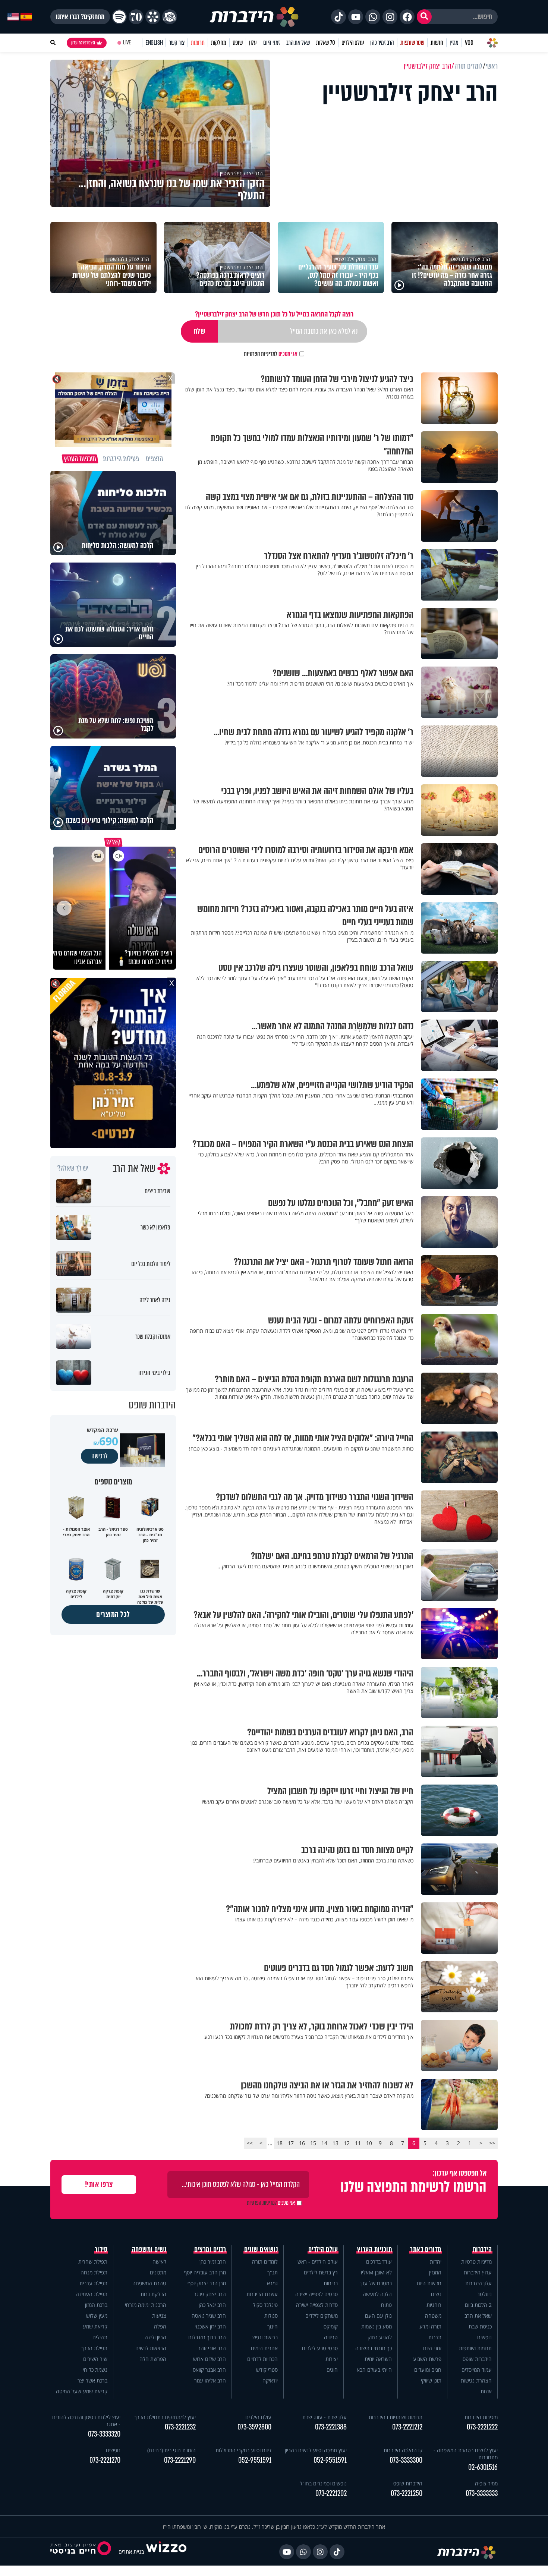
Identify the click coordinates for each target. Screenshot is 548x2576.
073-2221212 (407, 2427)
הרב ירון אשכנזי (210, 2326)
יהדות (436, 2262)
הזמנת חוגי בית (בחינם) (171, 2450)
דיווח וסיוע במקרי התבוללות (243, 2450)
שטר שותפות (412, 43)
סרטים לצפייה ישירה (316, 2294)
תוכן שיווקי (431, 2380)
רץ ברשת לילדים (321, 2272)
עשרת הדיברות (262, 2294)
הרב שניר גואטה (209, 2316)
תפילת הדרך (94, 2348)
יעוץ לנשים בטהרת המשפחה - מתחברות (466, 2454)
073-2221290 (180, 2460)
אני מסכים (271, 354)
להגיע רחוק (380, 2337)
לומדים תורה (265, 2262)
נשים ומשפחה (149, 2249)
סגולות (271, 2316)
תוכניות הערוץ (375, 2249)
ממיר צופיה (486, 2483)
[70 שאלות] (136, 17)
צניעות (159, 2316)
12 (347, 2143)
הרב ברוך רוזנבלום (207, 2337)
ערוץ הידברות (478, 2272)
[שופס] (153, 17)
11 (358, 2143)
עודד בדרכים (379, 2262)
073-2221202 (331, 2493)
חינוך (273, 2326)
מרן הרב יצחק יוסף (207, 2283)
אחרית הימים (264, 2348)
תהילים (100, 2337)
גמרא (272, 2283)
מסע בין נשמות (377, 2326)
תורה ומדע (430, 2326)
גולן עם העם (378, 2316)
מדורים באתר (426, 2249)
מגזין (454, 43)
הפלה (160, 2326)
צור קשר (177, 43)
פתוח (386, 2305)
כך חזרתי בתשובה (374, 2348)
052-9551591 (330, 2460)
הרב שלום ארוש (210, 2359)
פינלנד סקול (265, 2305)
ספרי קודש (267, 2370)
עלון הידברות (478, 2283)
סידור (101, 2249)
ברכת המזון (96, 2305)
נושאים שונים (261, 2249)
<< (492, 2143)
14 (324, 2143)
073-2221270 (105, 2460)
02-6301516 (483, 2467)
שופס (238, 43)
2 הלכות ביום (478, 2305)
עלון (253, 43)
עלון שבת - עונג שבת (325, 2417)
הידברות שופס (477, 2359)
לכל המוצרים (113, 1614)
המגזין (435, 2272)
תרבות (435, 2337)
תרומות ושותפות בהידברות (396, 2417)
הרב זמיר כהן (382, 43)
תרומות (198, 43)
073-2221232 (180, 2427)
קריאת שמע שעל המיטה (82, 2391)
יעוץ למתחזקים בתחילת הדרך (165, 2417)
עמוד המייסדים (477, 2370)
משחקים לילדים (322, 2316)
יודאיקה (270, 2380)
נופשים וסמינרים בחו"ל (323, 2483)
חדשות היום (429, 2283)
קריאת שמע (95, 2326)
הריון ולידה (155, 2337)
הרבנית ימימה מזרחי (146, 2305)
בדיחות (331, 2283)
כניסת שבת (480, 2326)
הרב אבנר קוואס (209, 2370)
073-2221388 (331, 2427)
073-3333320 (104, 2434)
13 (336, 2143)
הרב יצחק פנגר (210, 2294)
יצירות (332, 2359)
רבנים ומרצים (210, 2249)
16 (302, 2143)
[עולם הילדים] (170, 17)
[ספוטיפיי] (119, 17)
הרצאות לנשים (151, 2348)
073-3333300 (406, 2460)
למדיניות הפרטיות (261, 354)
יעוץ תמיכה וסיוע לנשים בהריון (316, 2450)
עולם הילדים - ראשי (317, 2262)
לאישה (159, 2262)
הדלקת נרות (153, 2294)
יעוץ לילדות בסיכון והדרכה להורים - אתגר (86, 2421)
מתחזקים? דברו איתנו (80, 17)
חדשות (437, 43)
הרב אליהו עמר (210, 2380)
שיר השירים (95, 2359)
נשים (436, 2294)
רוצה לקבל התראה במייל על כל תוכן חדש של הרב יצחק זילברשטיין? (274, 314)
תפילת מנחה (94, 2272)
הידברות (482, 2249)
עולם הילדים (353, 43)
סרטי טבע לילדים (320, 2348)
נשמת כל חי (95, 2370)
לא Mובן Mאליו (376, 2272)
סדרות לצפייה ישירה (317, 2305)
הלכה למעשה (377, 2294)
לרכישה (100, 1456)
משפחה (433, 2316)
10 (369, 2143)
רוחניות (434, 2305)
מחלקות (219, 43)
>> (250, 2143)
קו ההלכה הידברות (403, 2450)
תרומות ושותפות (475, 2348)
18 (280, 2143)
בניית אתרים (131, 2552)
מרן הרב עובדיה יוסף (205, 2272)
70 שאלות (325, 43)
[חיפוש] (424, 17)
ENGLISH (154, 43)
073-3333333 (482, 2493)
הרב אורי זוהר (212, 2348)
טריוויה (331, 2337)
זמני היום (272, 43)
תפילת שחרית (93, 2262)
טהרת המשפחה (149, 2283)
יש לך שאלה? (73, 1168)
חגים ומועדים (428, 2370)
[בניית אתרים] (166, 2552)
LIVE (127, 43)
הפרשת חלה (153, 2359)
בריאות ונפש (265, 2337)
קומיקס (331, 2326)
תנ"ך (273, 2272)
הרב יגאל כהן (212, 2305)
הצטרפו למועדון (83, 43)
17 (291, 2143)
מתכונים (158, 2272)
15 (313, 2143)
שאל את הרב (298, 43)
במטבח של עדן (376, 2283)
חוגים (332, 2370)
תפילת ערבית (93, 2283)
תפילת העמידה (92, 2294)
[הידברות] (254, 17)
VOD (469, 43)
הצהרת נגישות (476, 2380)
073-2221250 (407, 2493)
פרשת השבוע (427, 2359)
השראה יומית (378, 2359)
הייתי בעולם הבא (374, 2370)
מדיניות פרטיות (476, 2262)
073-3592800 (254, 2427)
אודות (486, 2391)
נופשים (484, 2337)
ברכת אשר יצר (92, 2380)
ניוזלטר (484, 2294)
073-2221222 (482, 2427)
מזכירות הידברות (481, 2417)
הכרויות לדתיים (262, 2359)
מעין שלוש (97, 2316)
